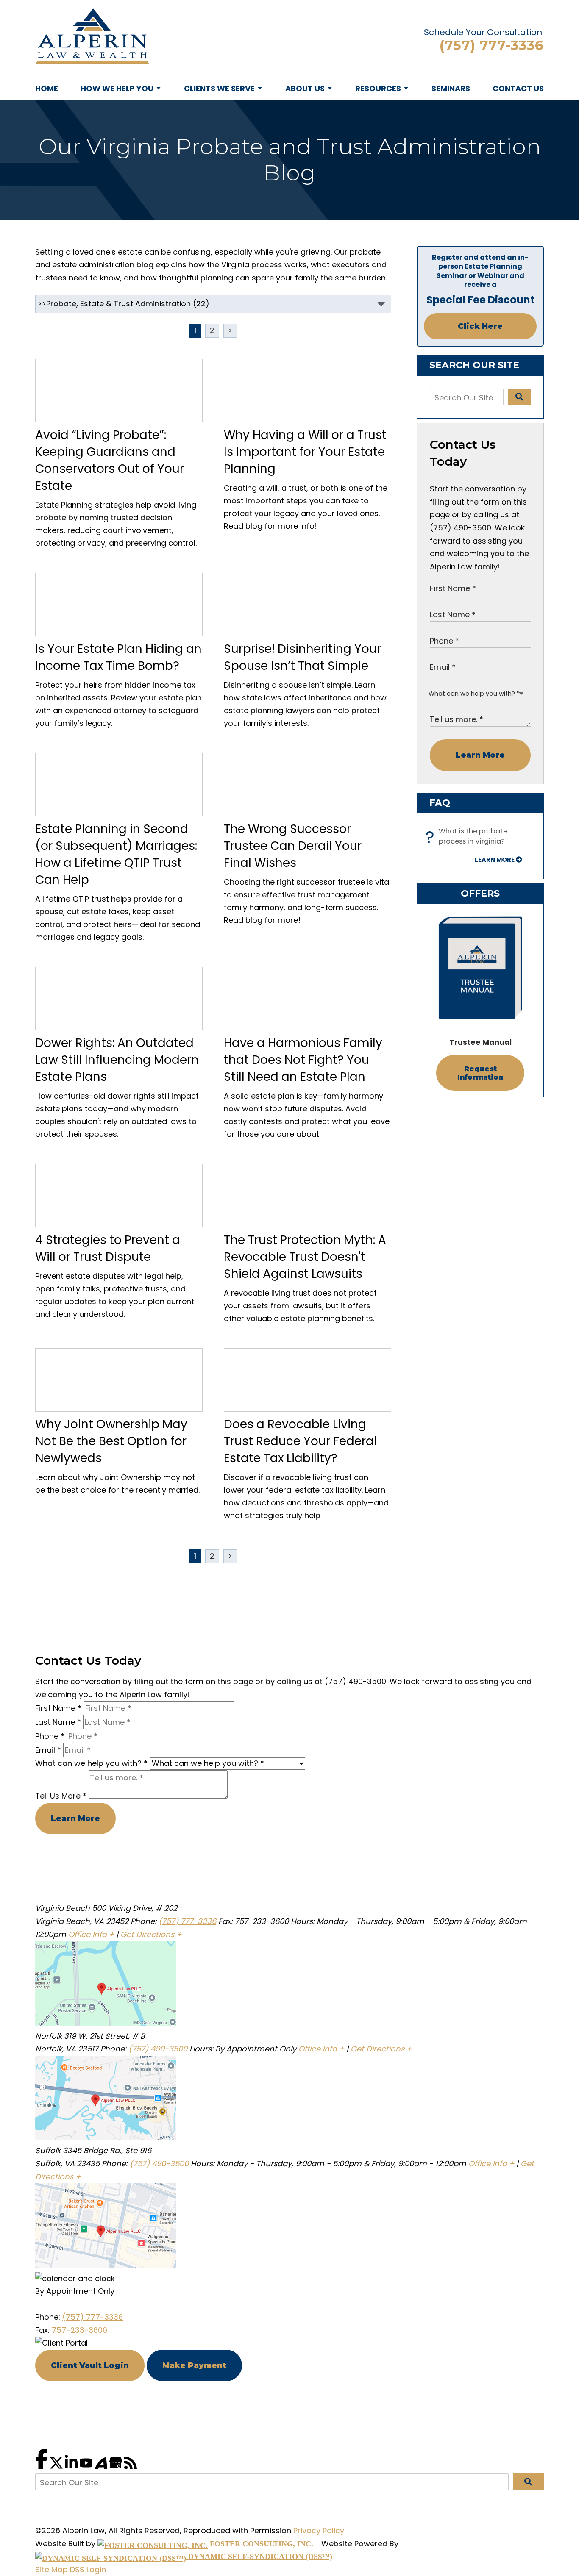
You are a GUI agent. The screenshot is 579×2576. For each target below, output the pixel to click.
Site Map (51, 2569)
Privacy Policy (319, 2530)
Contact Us (518, 88)
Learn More (480, 755)
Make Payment (194, 2365)
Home (47, 88)
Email (48, 1750)
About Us (305, 88)
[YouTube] (87, 2466)
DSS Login (88, 2569)
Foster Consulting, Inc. (260, 2544)
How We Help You (117, 88)
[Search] (519, 397)
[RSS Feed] (131, 2466)
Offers (480, 893)
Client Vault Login (90, 2365)
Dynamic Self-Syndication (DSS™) (259, 2557)
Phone (50, 1736)
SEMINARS (451, 88)
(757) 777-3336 (492, 45)
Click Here (480, 326)
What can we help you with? (91, 1763)
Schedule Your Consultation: (484, 32)
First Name (58, 1708)
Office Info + (91, 1934)
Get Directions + (151, 1934)
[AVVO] (102, 2466)
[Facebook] (43, 2466)
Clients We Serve (219, 88)
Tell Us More (61, 1796)
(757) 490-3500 (158, 2049)
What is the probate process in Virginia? (469, 837)
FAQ (440, 803)
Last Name (58, 1722)
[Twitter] (57, 2466)
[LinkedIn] (72, 2466)
